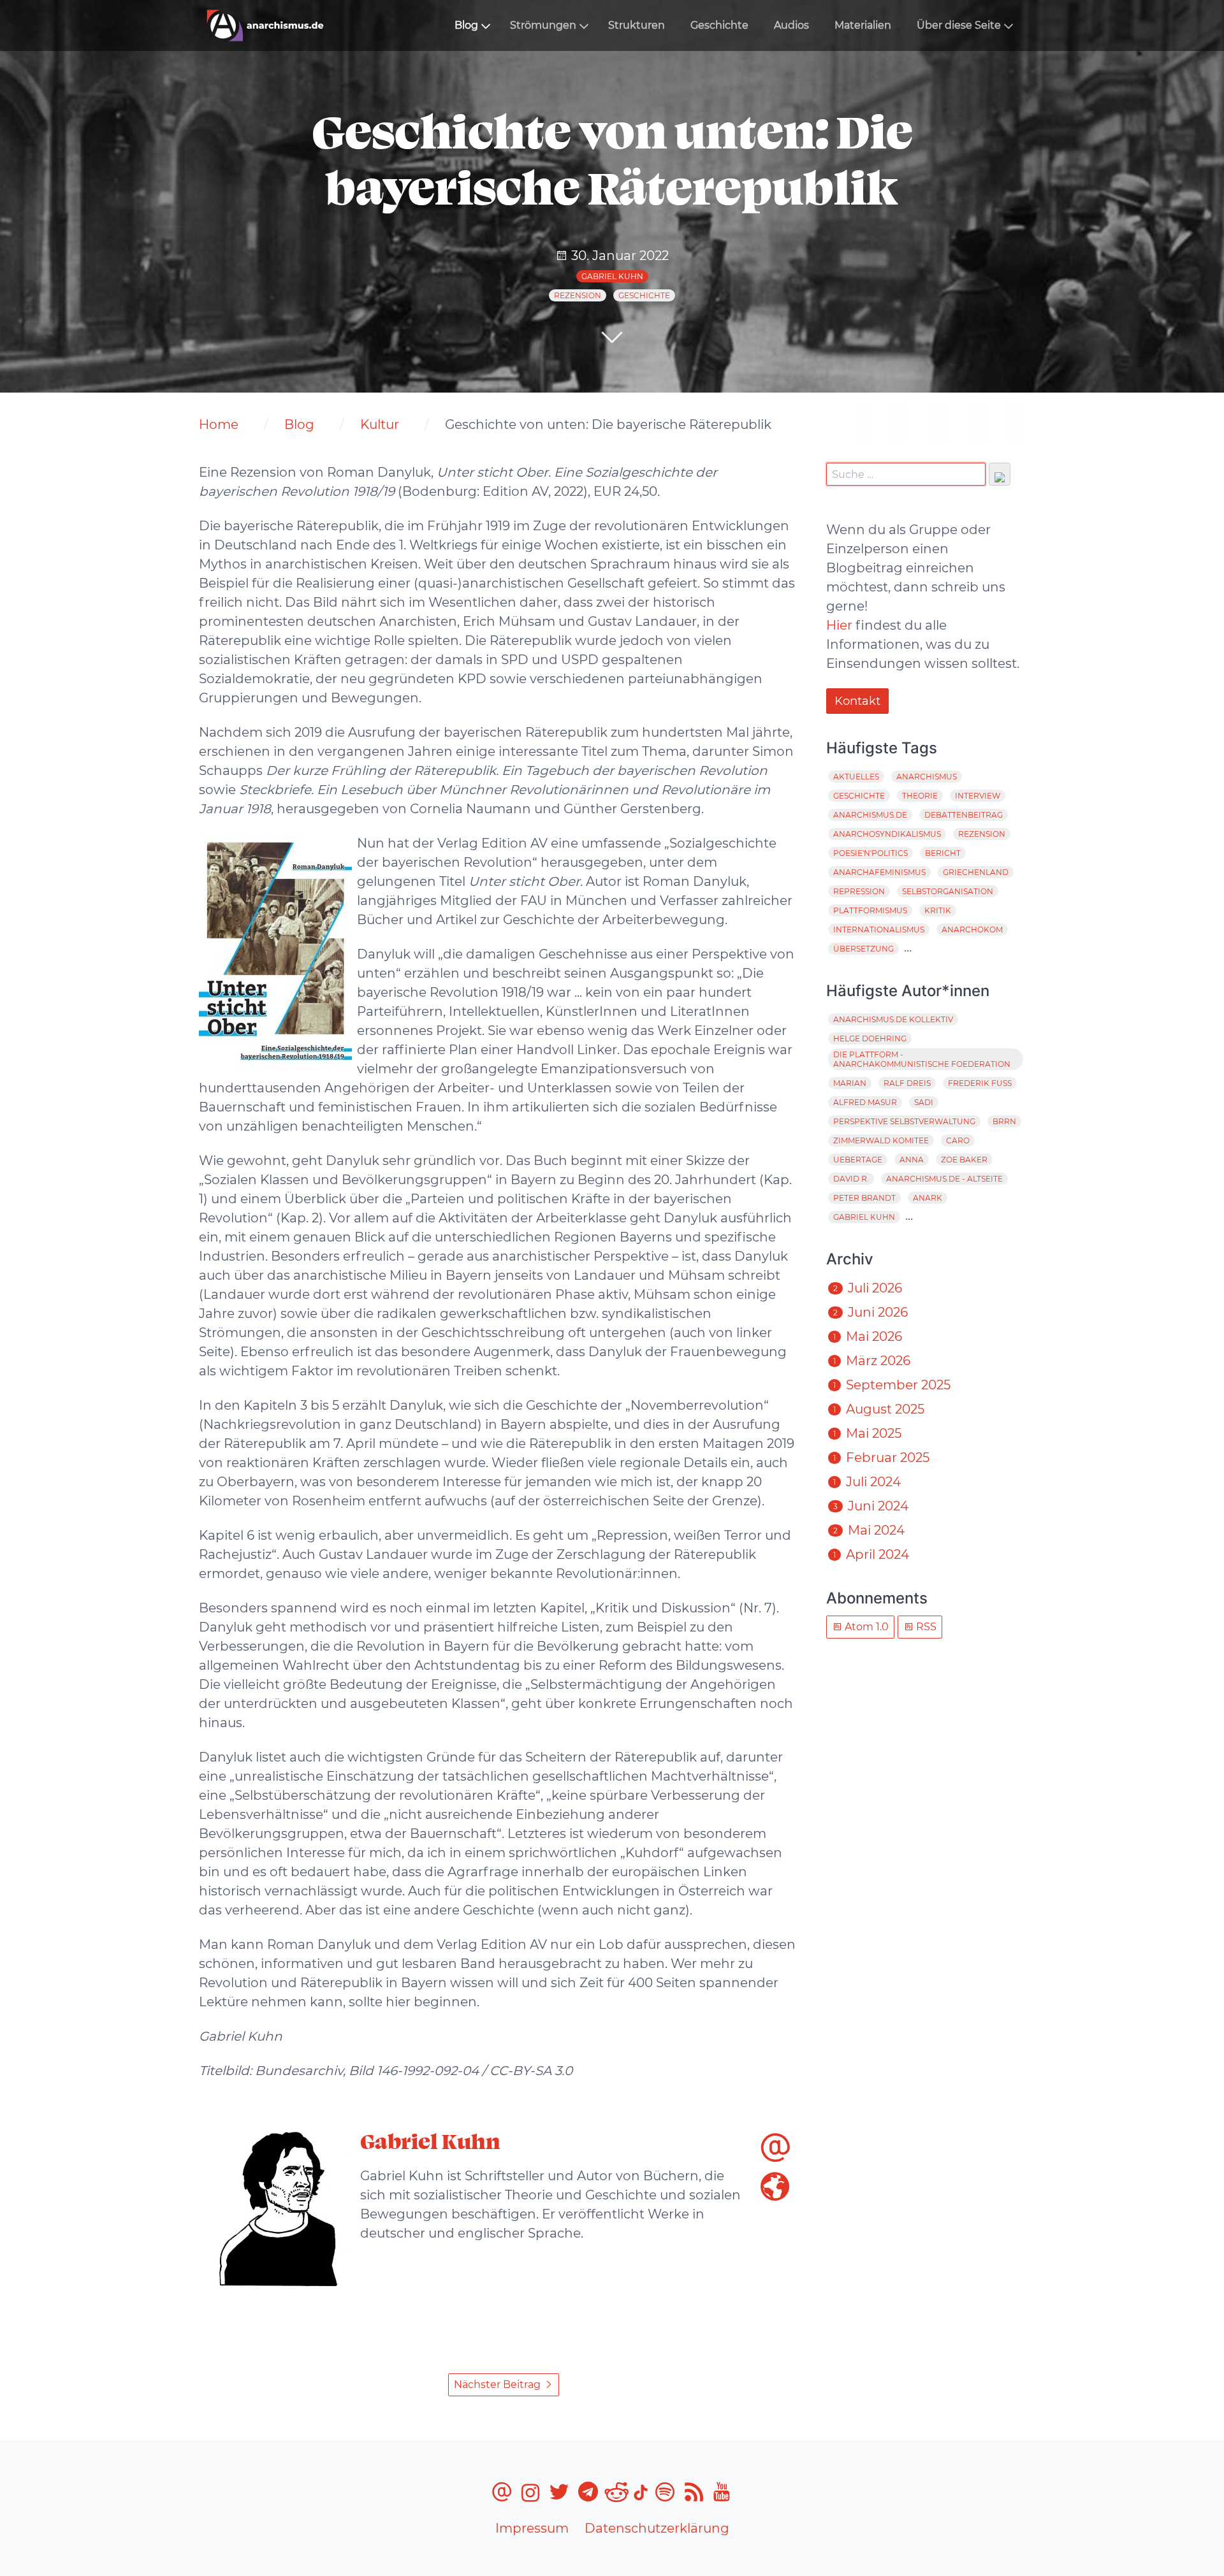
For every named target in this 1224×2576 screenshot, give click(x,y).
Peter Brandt (864, 1198)
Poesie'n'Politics (871, 853)
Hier (839, 625)
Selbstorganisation (948, 891)
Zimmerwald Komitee (881, 1140)
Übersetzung (863, 949)
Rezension (578, 295)
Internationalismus (879, 930)
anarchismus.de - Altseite (944, 1179)
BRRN (1004, 1121)
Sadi (924, 1102)
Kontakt (857, 701)
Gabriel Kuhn (612, 276)
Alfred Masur (865, 1102)
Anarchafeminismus (879, 872)
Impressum (532, 2528)
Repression (859, 891)
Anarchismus (927, 777)
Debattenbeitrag (964, 815)
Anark (928, 1198)
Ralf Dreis (907, 1083)
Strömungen (543, 25)
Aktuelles (856, 777)
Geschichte (719, 25)
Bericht (943, 853)
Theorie (920, 796)
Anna (912, 1160)
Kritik (938, 910)
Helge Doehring (870, 1038)
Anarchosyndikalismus (887, 834)
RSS (925, 1627)
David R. (851, 1179)
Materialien (863, 25)
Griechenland (976, 872)
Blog (466, 25)
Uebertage (858, 1160)
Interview (978, 796)
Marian (850, 1083)
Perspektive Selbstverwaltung (904, 1121)
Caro (958, 1140)
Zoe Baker (964, 1160)
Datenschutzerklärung (657, 2528)
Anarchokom (972, 930)
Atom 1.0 (865, 1627)
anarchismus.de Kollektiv (893, 1019)
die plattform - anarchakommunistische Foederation (922, 1059)
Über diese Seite (959, 25)
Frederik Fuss (980, 1083)
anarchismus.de (870, 815)
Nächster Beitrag (499, 2384)
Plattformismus (870, 910)
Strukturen (637, 25)
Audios (791, 25)
